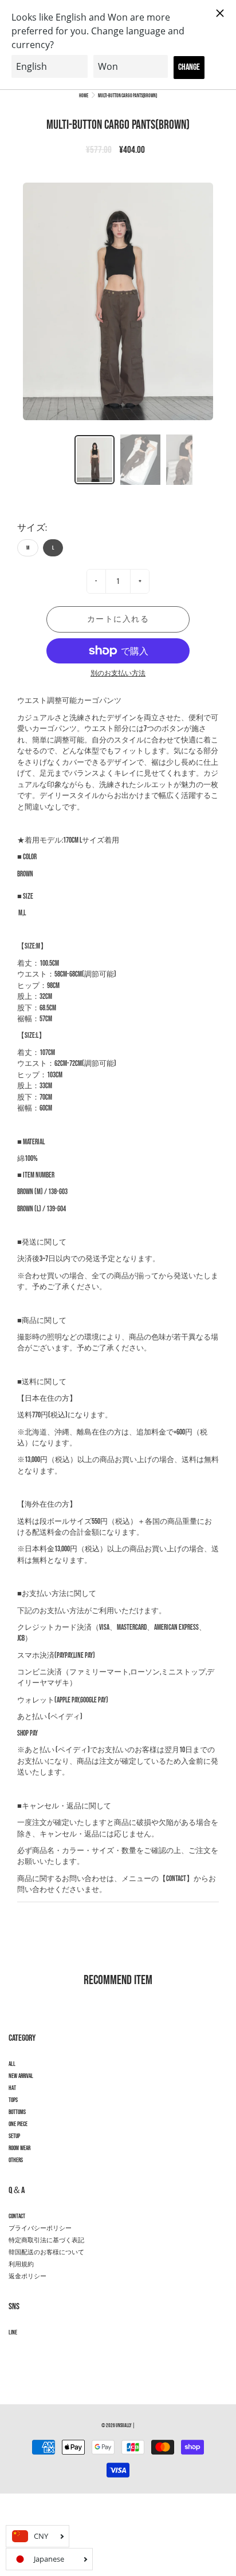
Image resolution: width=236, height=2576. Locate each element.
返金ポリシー (27, 2277)
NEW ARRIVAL (21, 2076)
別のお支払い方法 (118, 673)
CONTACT (17, 2217)
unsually (124, 2426)
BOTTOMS (17, 2112)
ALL (12, 2064)
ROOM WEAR (19, 2148)
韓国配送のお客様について (46, 2253)
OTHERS (16, 2160)
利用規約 (21, 2265)
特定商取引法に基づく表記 (46, 2241)
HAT (12, 2088)
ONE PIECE (18, 2124)
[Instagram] (15, 2353)
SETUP (14, 2136)
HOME (84, 96)
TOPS (13, 2100)
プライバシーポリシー (40, 2229)
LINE (13, 2333)
